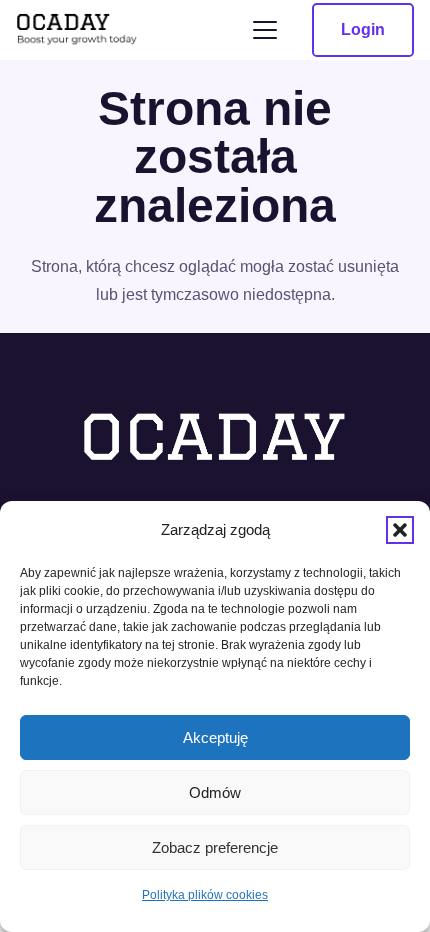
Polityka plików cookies (205, 895)
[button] (400, 530)
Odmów (215, 792)
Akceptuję (215, 737)
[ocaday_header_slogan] (77, 30)
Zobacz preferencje (215, 847)
